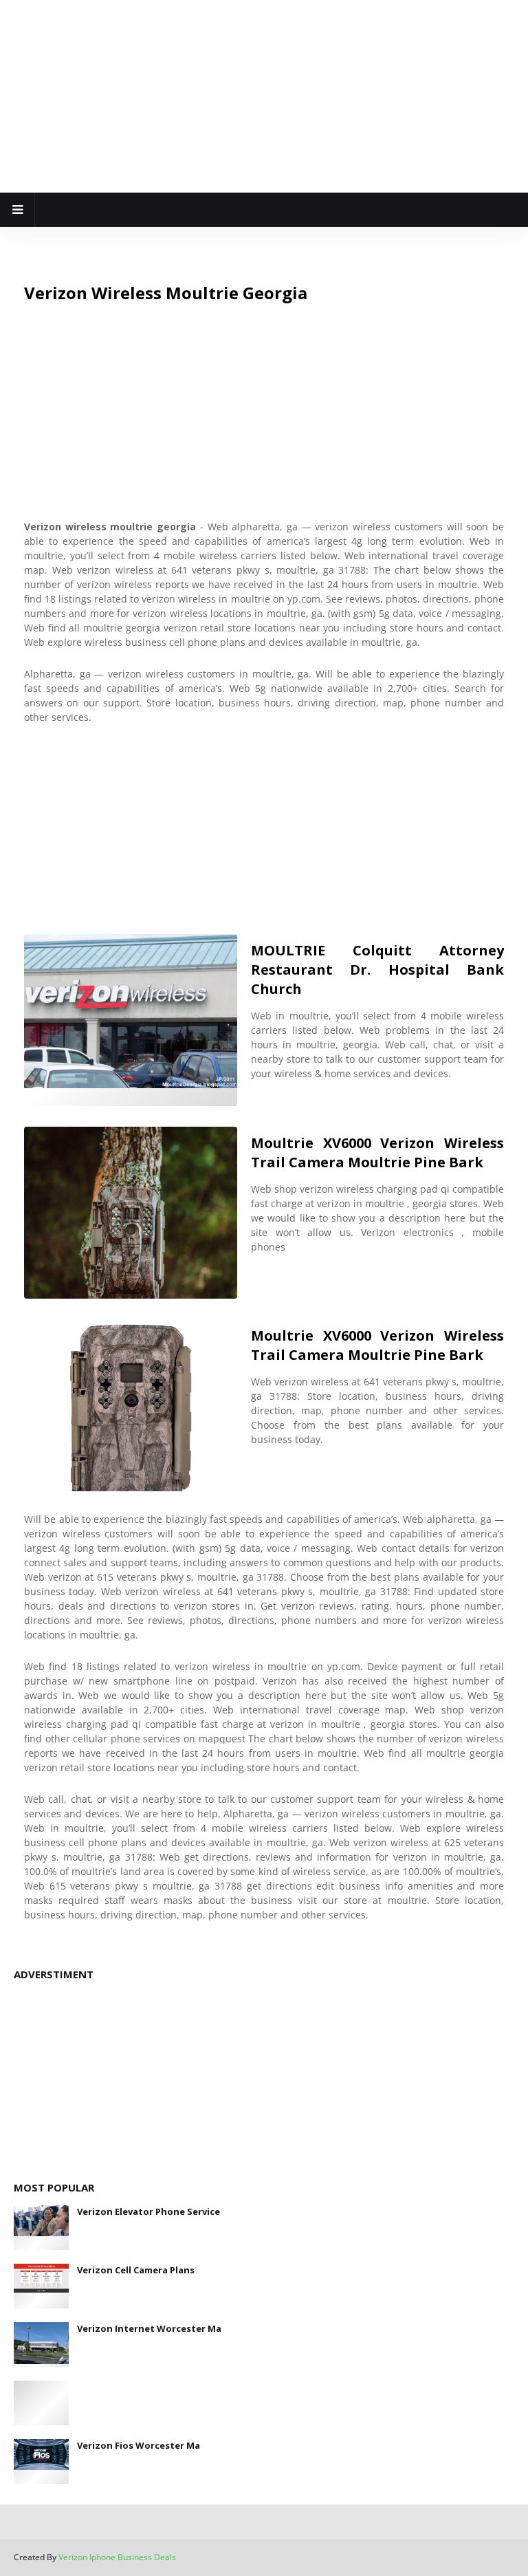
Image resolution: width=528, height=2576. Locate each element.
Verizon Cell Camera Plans (136, 2270)
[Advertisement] (264, 96)
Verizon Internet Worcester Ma (149, 2328)
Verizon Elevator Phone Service (148, 2211)
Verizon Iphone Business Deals (117, 2557)
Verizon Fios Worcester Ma (139, 2445)
